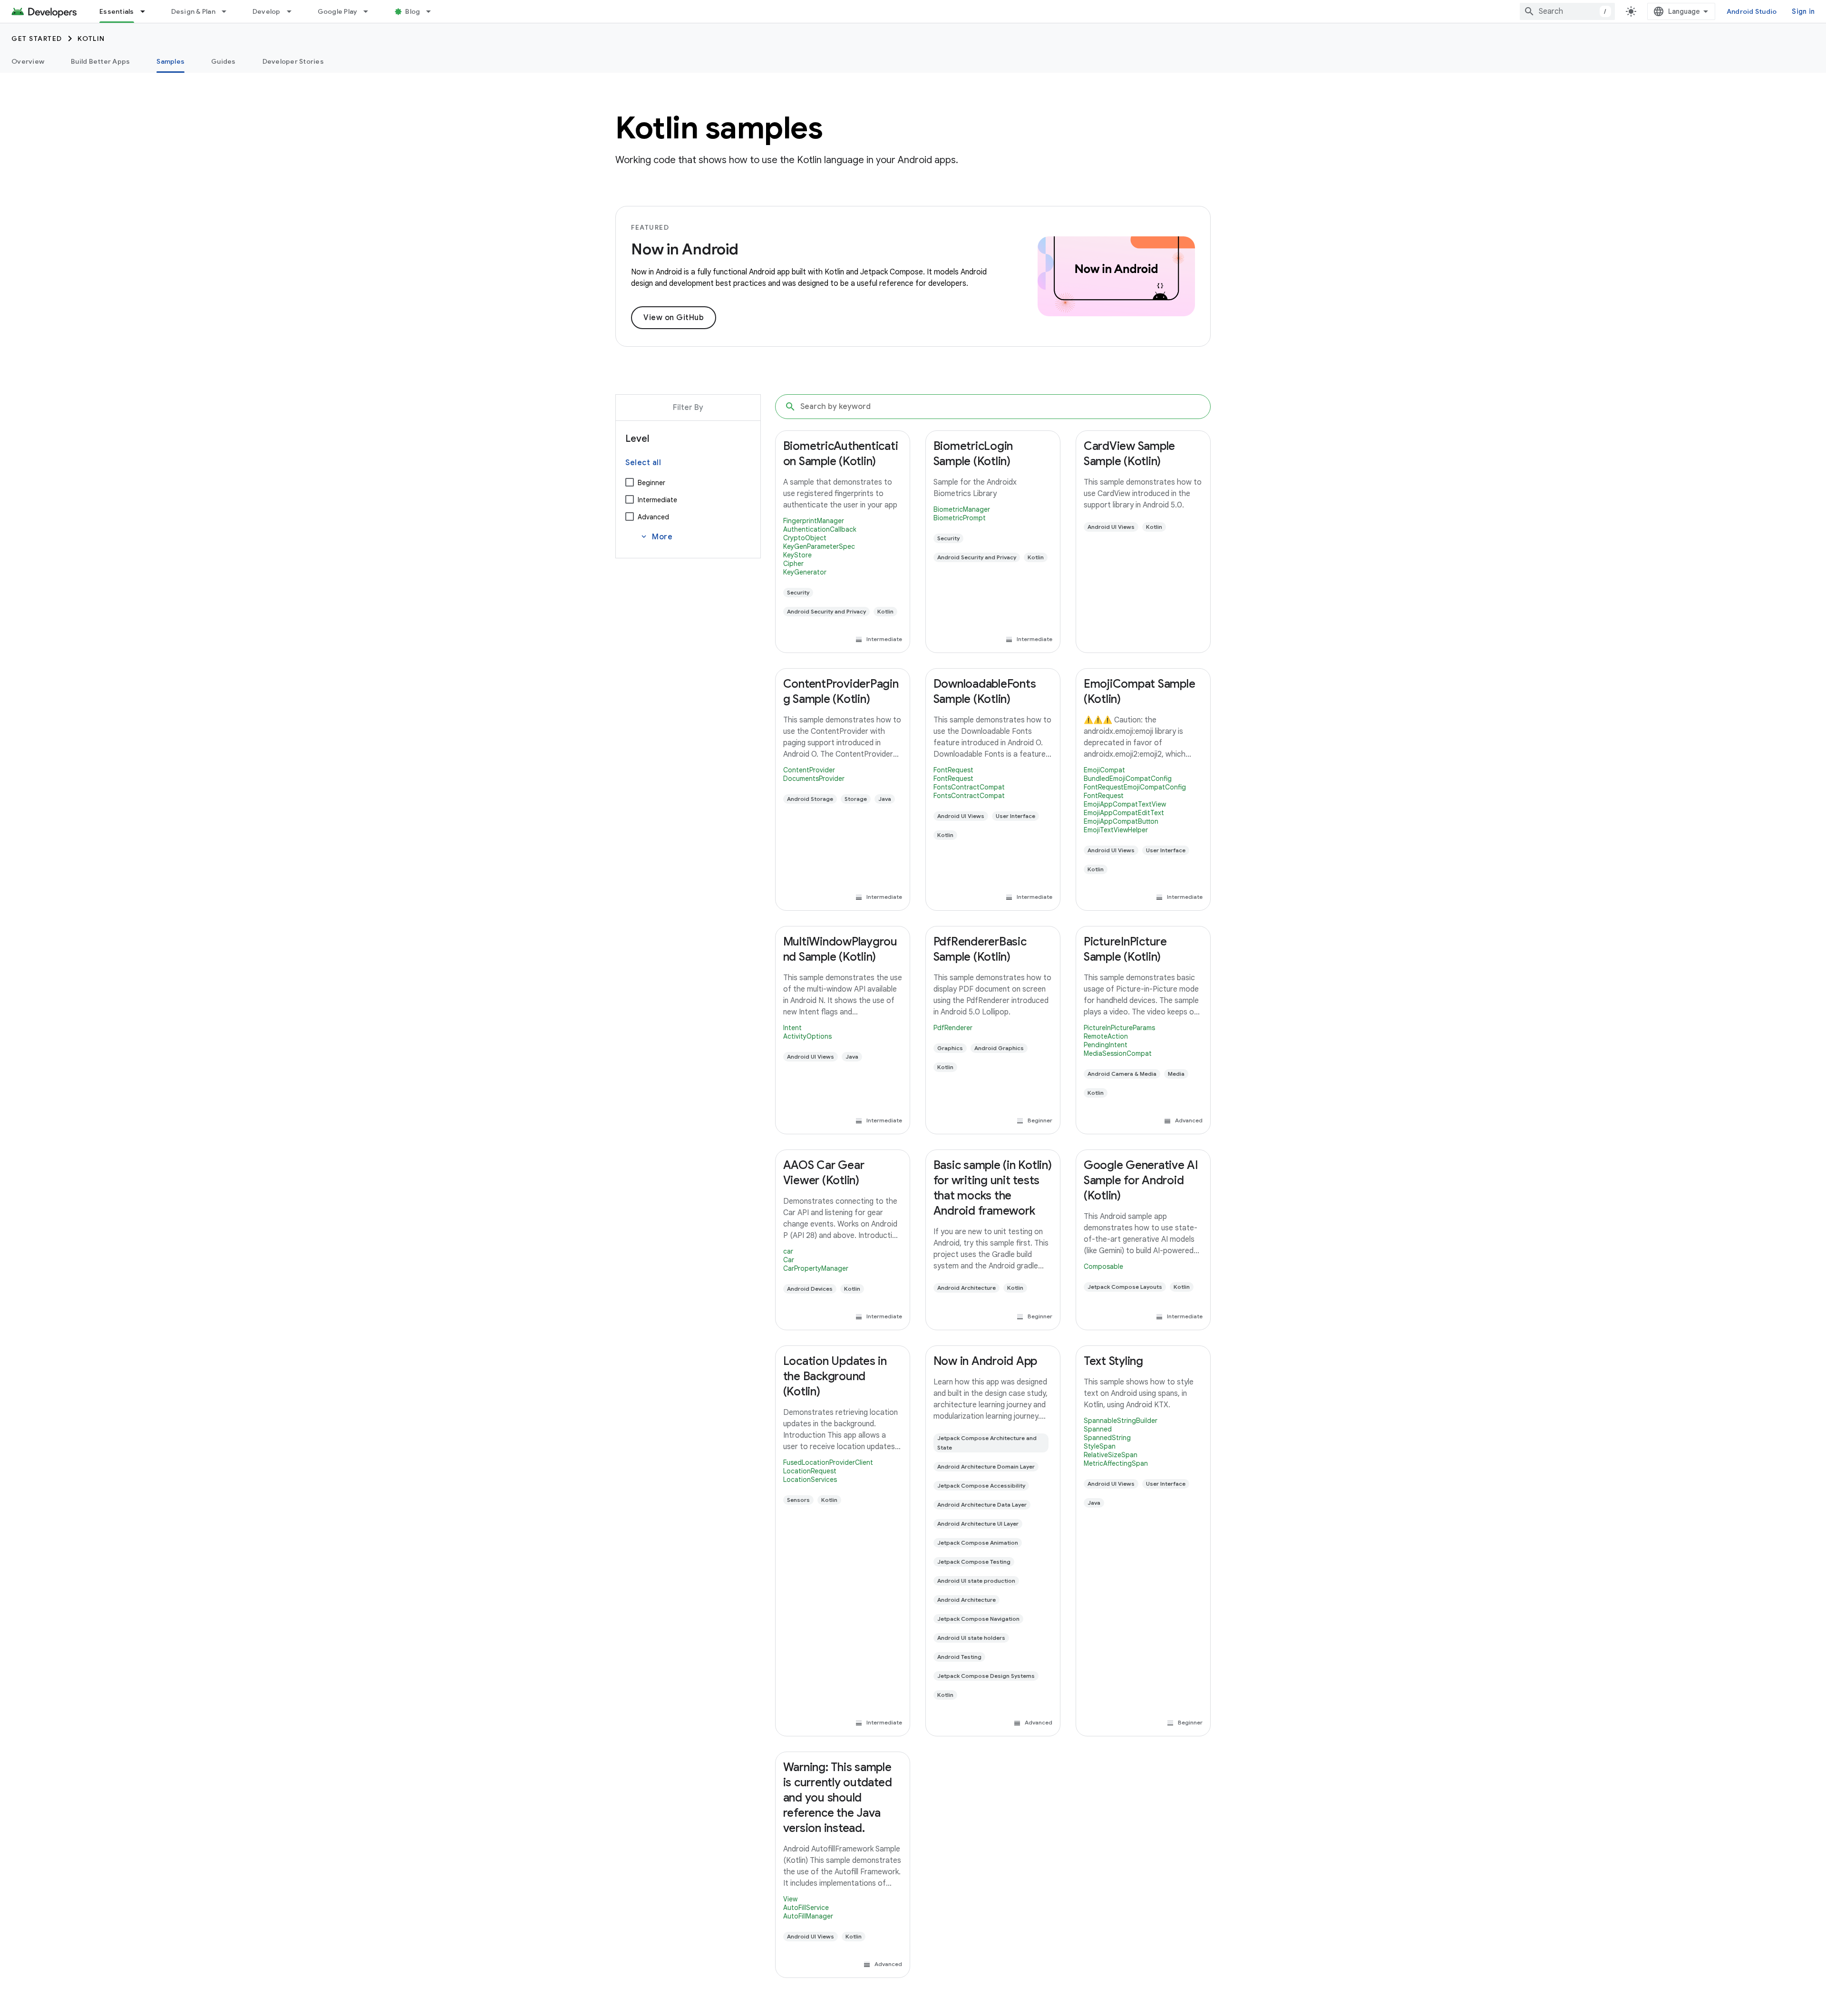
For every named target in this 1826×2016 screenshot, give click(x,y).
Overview (28, 61)
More (656, 537)
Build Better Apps (100, 61)
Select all (643, 463)
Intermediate (657, 500)
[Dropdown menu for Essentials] (147, 11)
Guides (223, 61)
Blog (413, 11)
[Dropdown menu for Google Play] (370, 11)
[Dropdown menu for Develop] (293, 11)
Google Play (338, 11)
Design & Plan (193, 11)
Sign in (1803, 11)
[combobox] (1567, 11)
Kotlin (91, 39)
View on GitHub (674, 318)
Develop (267, 11)
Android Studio (1752, 11)
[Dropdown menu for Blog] (433, 11)
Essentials (117, 11)
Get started (37, 39)
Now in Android (685, 249)
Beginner (651, 483)
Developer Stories (293, 61)
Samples (170, 61)
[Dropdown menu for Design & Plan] (228, 11)
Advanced (653, 517)
